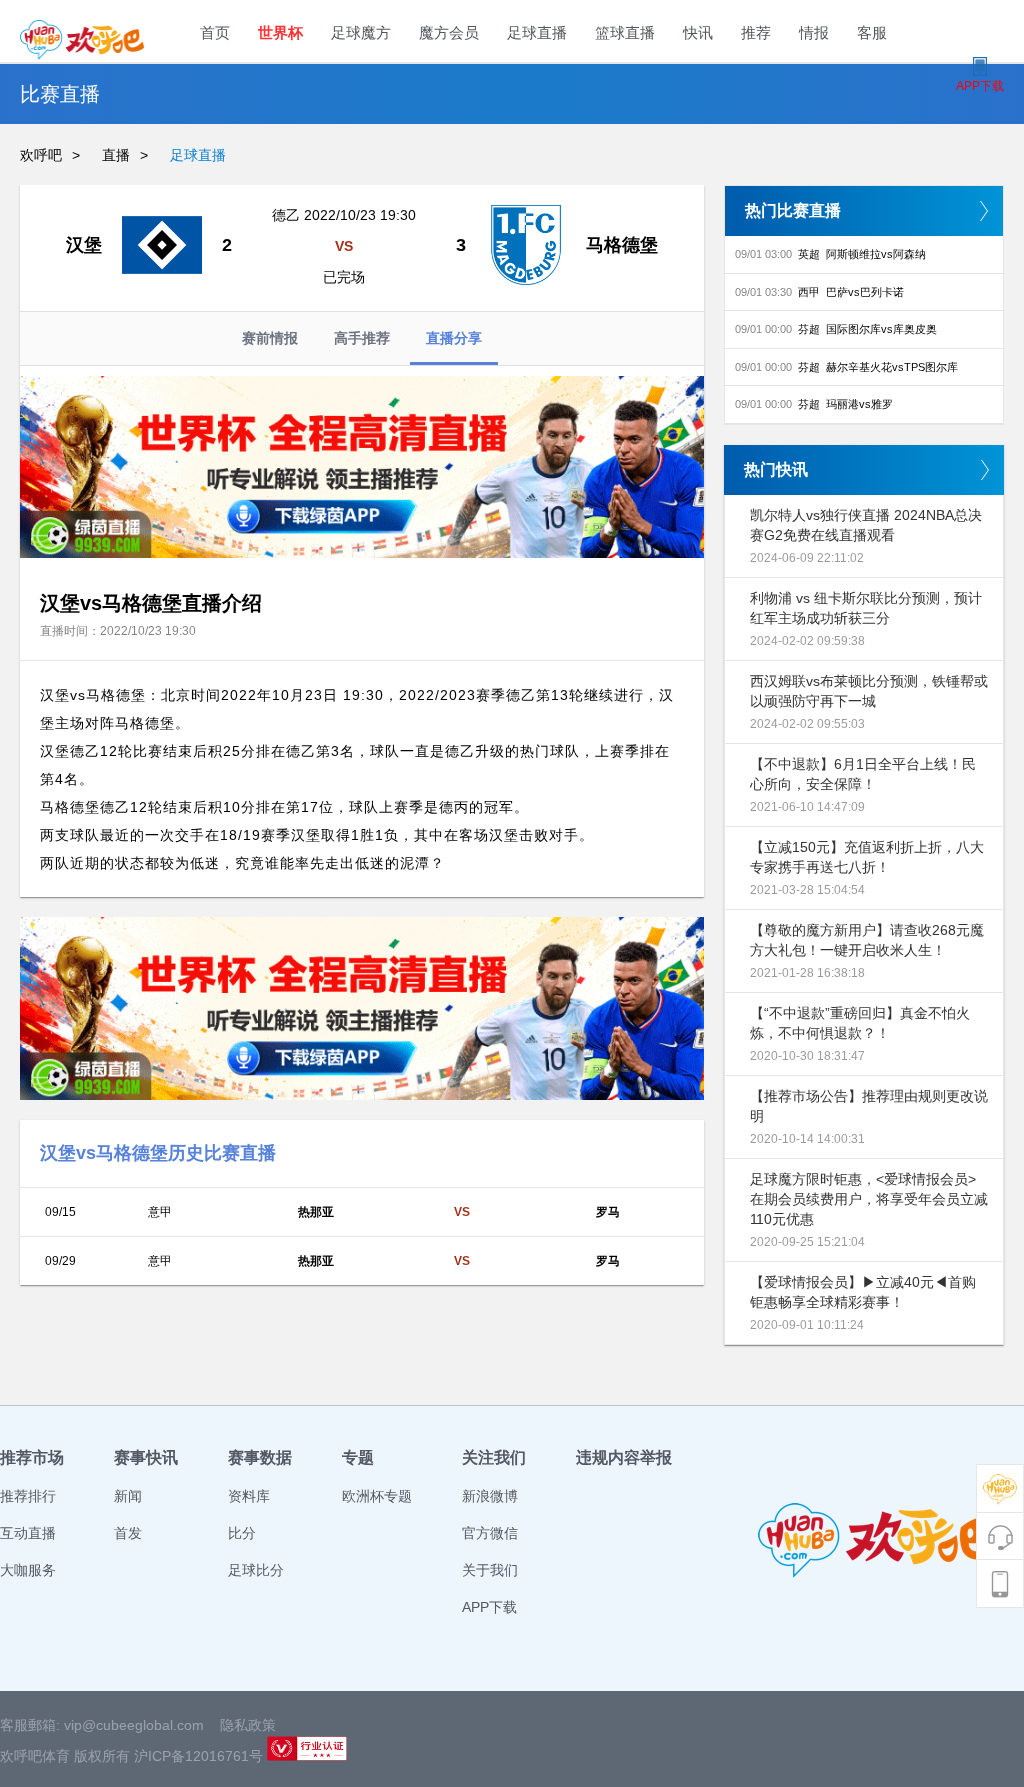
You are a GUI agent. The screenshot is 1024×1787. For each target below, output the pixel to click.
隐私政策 (248, 1725)
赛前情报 (270, 338)
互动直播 (28, 1533)
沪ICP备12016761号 (198, 1756)
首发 (128, 1533)
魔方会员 (449, 32)
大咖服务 (28, 1570)
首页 (215, 32)
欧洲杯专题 (377, 1496)
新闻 (128, 1496)
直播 (116, 155)
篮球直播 (625, 32)
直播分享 (454, 338)
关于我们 (490, 1570)
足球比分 (256, 1570)
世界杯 (280, 32)
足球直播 (537, 32)
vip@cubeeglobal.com (134, 1725)
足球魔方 (361, 32)
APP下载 (489, 1607)
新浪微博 (490, 1496)
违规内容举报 (624, 1457)
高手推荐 (362, 338)
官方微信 (490, 1533)
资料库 (249, 1496)
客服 (872, 32)
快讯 (698, 32)
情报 (814, 32)
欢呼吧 (41, 155)
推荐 (756, 32)
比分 (242, 1533)
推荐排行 (28, 1496)
